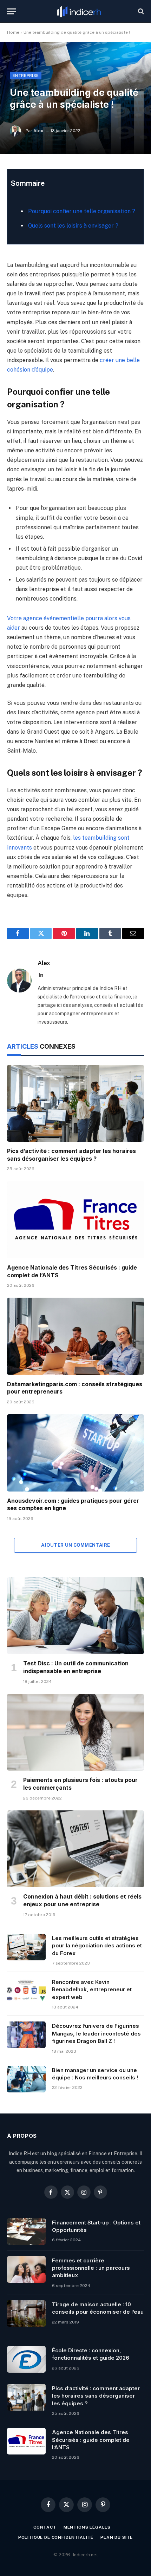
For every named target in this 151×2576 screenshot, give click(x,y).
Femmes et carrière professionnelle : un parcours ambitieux (91, 2268)
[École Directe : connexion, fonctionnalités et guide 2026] (26, 2359)
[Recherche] (140, 11)
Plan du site (117, 2537)
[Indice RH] (79, 11)
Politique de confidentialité (56, 2537)
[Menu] (12, 11)
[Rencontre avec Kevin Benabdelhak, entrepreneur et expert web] (26, 1991)
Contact (45, 2527)
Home (13, 32)
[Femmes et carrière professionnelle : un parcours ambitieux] (26, 2269)
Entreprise (26, 76)
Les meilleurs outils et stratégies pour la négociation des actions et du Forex (97, 1946)
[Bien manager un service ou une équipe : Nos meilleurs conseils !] (26, 2079)
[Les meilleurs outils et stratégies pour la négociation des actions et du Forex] (26, 1947)
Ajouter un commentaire (76, 1545)
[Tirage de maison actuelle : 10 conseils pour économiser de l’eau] (26, 2313)
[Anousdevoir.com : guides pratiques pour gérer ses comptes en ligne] (75, 1453)
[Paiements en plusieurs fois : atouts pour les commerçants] (75, 1732)
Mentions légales (87, 2527)
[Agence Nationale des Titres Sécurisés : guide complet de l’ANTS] (75, 1220)
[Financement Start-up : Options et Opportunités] (26, 2231)
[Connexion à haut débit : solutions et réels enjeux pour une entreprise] (75, 1849)
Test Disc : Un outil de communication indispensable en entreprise (76, 1667)
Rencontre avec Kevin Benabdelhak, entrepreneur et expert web (92, 1990)
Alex (38, 131)
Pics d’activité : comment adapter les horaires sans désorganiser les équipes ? (71, 1155)
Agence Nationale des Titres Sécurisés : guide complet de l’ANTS (91, 2440)
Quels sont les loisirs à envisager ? (73, 226)
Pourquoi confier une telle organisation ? (82, 211)
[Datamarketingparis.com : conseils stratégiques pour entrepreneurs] (75, 1336)
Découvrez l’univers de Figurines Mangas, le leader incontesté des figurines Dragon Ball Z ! (96, 2033)
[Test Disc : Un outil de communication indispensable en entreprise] (75, 1616)
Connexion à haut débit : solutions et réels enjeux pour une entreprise (82, 1900)
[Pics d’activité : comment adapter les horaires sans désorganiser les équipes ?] (75, 1103)
